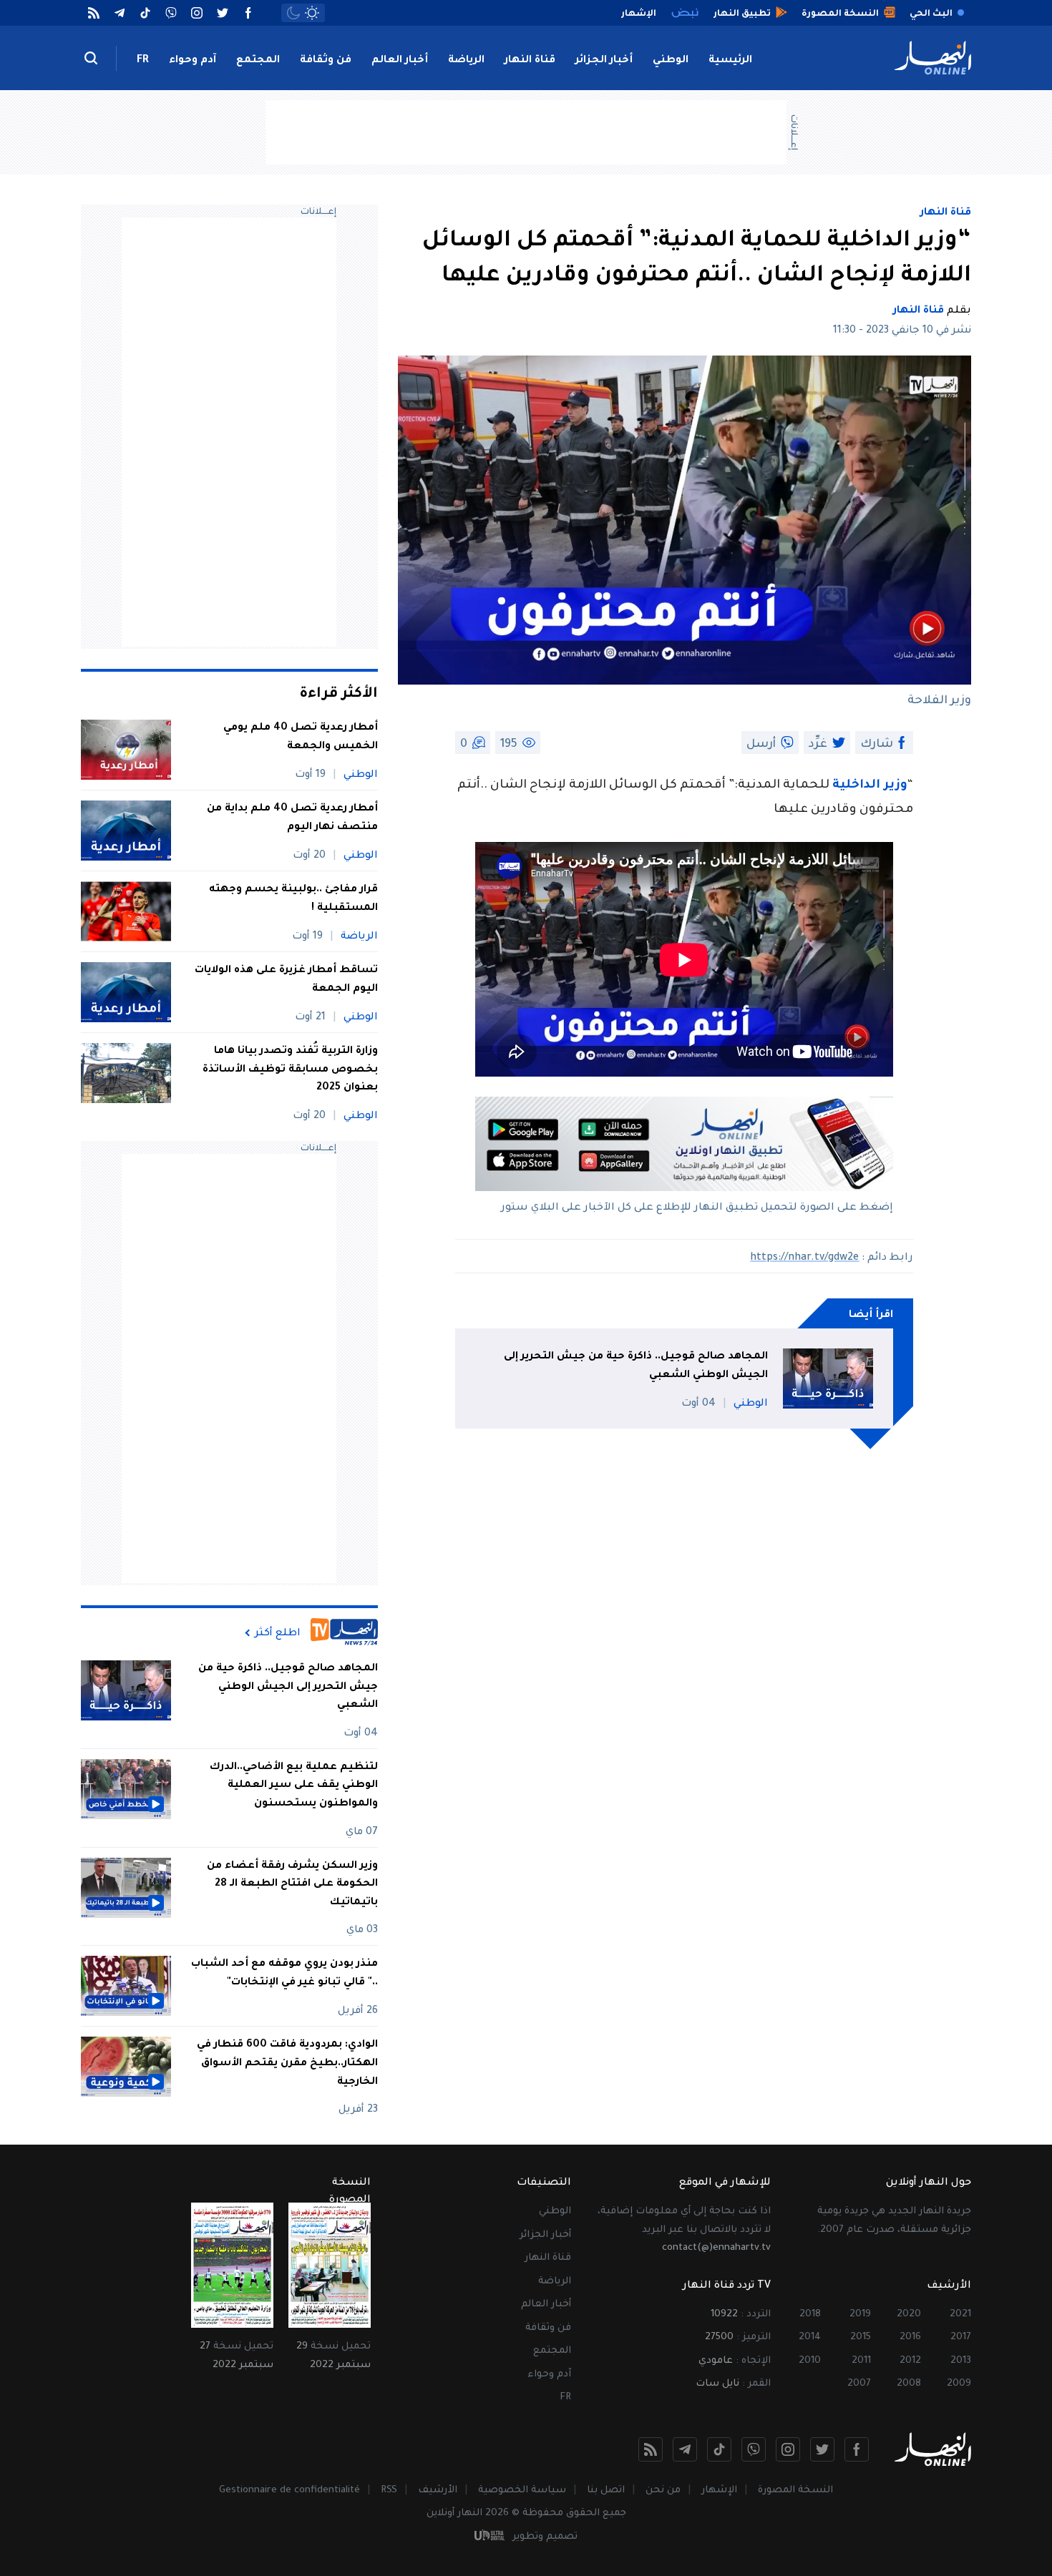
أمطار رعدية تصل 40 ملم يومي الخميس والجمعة (301, 738)
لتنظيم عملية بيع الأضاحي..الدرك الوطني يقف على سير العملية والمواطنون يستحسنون (294, 1786)
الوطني (671, 61)
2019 (860, 2315)
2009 (959, 2384)
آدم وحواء (193, 61)
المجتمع (258, 61)
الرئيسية (730, 61)
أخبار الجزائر (604, 61)
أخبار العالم (400, 61)
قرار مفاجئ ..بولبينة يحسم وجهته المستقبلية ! (293, 899)
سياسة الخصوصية (522, 2491)
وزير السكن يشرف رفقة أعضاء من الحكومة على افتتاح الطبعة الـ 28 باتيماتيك (292, 1885)
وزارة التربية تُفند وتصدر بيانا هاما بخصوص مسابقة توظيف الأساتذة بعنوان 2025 (290, 1070)
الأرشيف (438, 2491)
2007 (859, 2384)
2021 (960, 2315)
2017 (961, 2337)
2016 (910, 2337)
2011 (861, 2361)
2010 (810, 2361)
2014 (810, 2337)
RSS (389, 2491)
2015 (861, 2337)
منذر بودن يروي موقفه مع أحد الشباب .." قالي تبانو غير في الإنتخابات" (284, 1974)
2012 (910, 2361)
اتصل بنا (606, 2491)
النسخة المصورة (795, 2491)
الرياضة (466, 61)
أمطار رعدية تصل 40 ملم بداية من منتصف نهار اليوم (292, 818)
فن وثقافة (326, 61)
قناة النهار (530, 61)
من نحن (663, 2491)
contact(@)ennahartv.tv (716, 2248)
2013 (961, 2361)
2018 (810, 2315)
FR (143, 61)
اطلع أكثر (278, 1633)
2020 (909, 2315)
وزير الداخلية (870, 786)
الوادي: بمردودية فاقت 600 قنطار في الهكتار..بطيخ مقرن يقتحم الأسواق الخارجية (287, 2063)
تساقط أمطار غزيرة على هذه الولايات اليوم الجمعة (286, 980)
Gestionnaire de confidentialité (289, 2491)
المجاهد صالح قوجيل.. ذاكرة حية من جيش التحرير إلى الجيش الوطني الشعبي (636, 1366)
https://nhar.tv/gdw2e (804, 1258)
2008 (909, 2384)
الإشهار (719, 2491)
